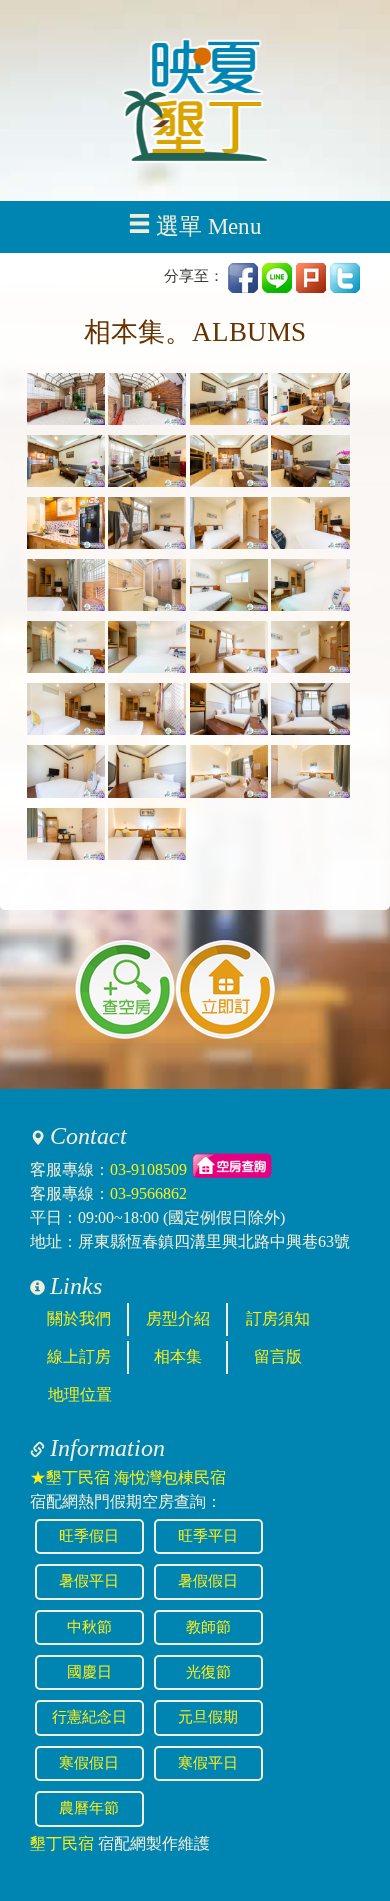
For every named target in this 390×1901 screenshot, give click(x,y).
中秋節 (89, 1627)
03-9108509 (148, 1169)
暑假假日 (208, 1581)
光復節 (208, 1672)
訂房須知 (278, 1318)
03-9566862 (148, 1193)
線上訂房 (79, 1356)
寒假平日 (208, 1763)
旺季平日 (208, 1536)
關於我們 (79, 1318)
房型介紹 (178, 1318)
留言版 (278, 1356)
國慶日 (89, 1672)
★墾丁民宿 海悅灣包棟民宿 (128, 1477)
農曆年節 (89, 1808)
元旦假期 (208, 1717)
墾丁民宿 (62, 1843)
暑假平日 (89, 1581)
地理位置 (80, 1394)
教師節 (208, 1627)
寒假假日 (89, 1763)
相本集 (178, 1356)
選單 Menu (209, 226)
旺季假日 (89, 1536)
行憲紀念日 (89, 1717)
